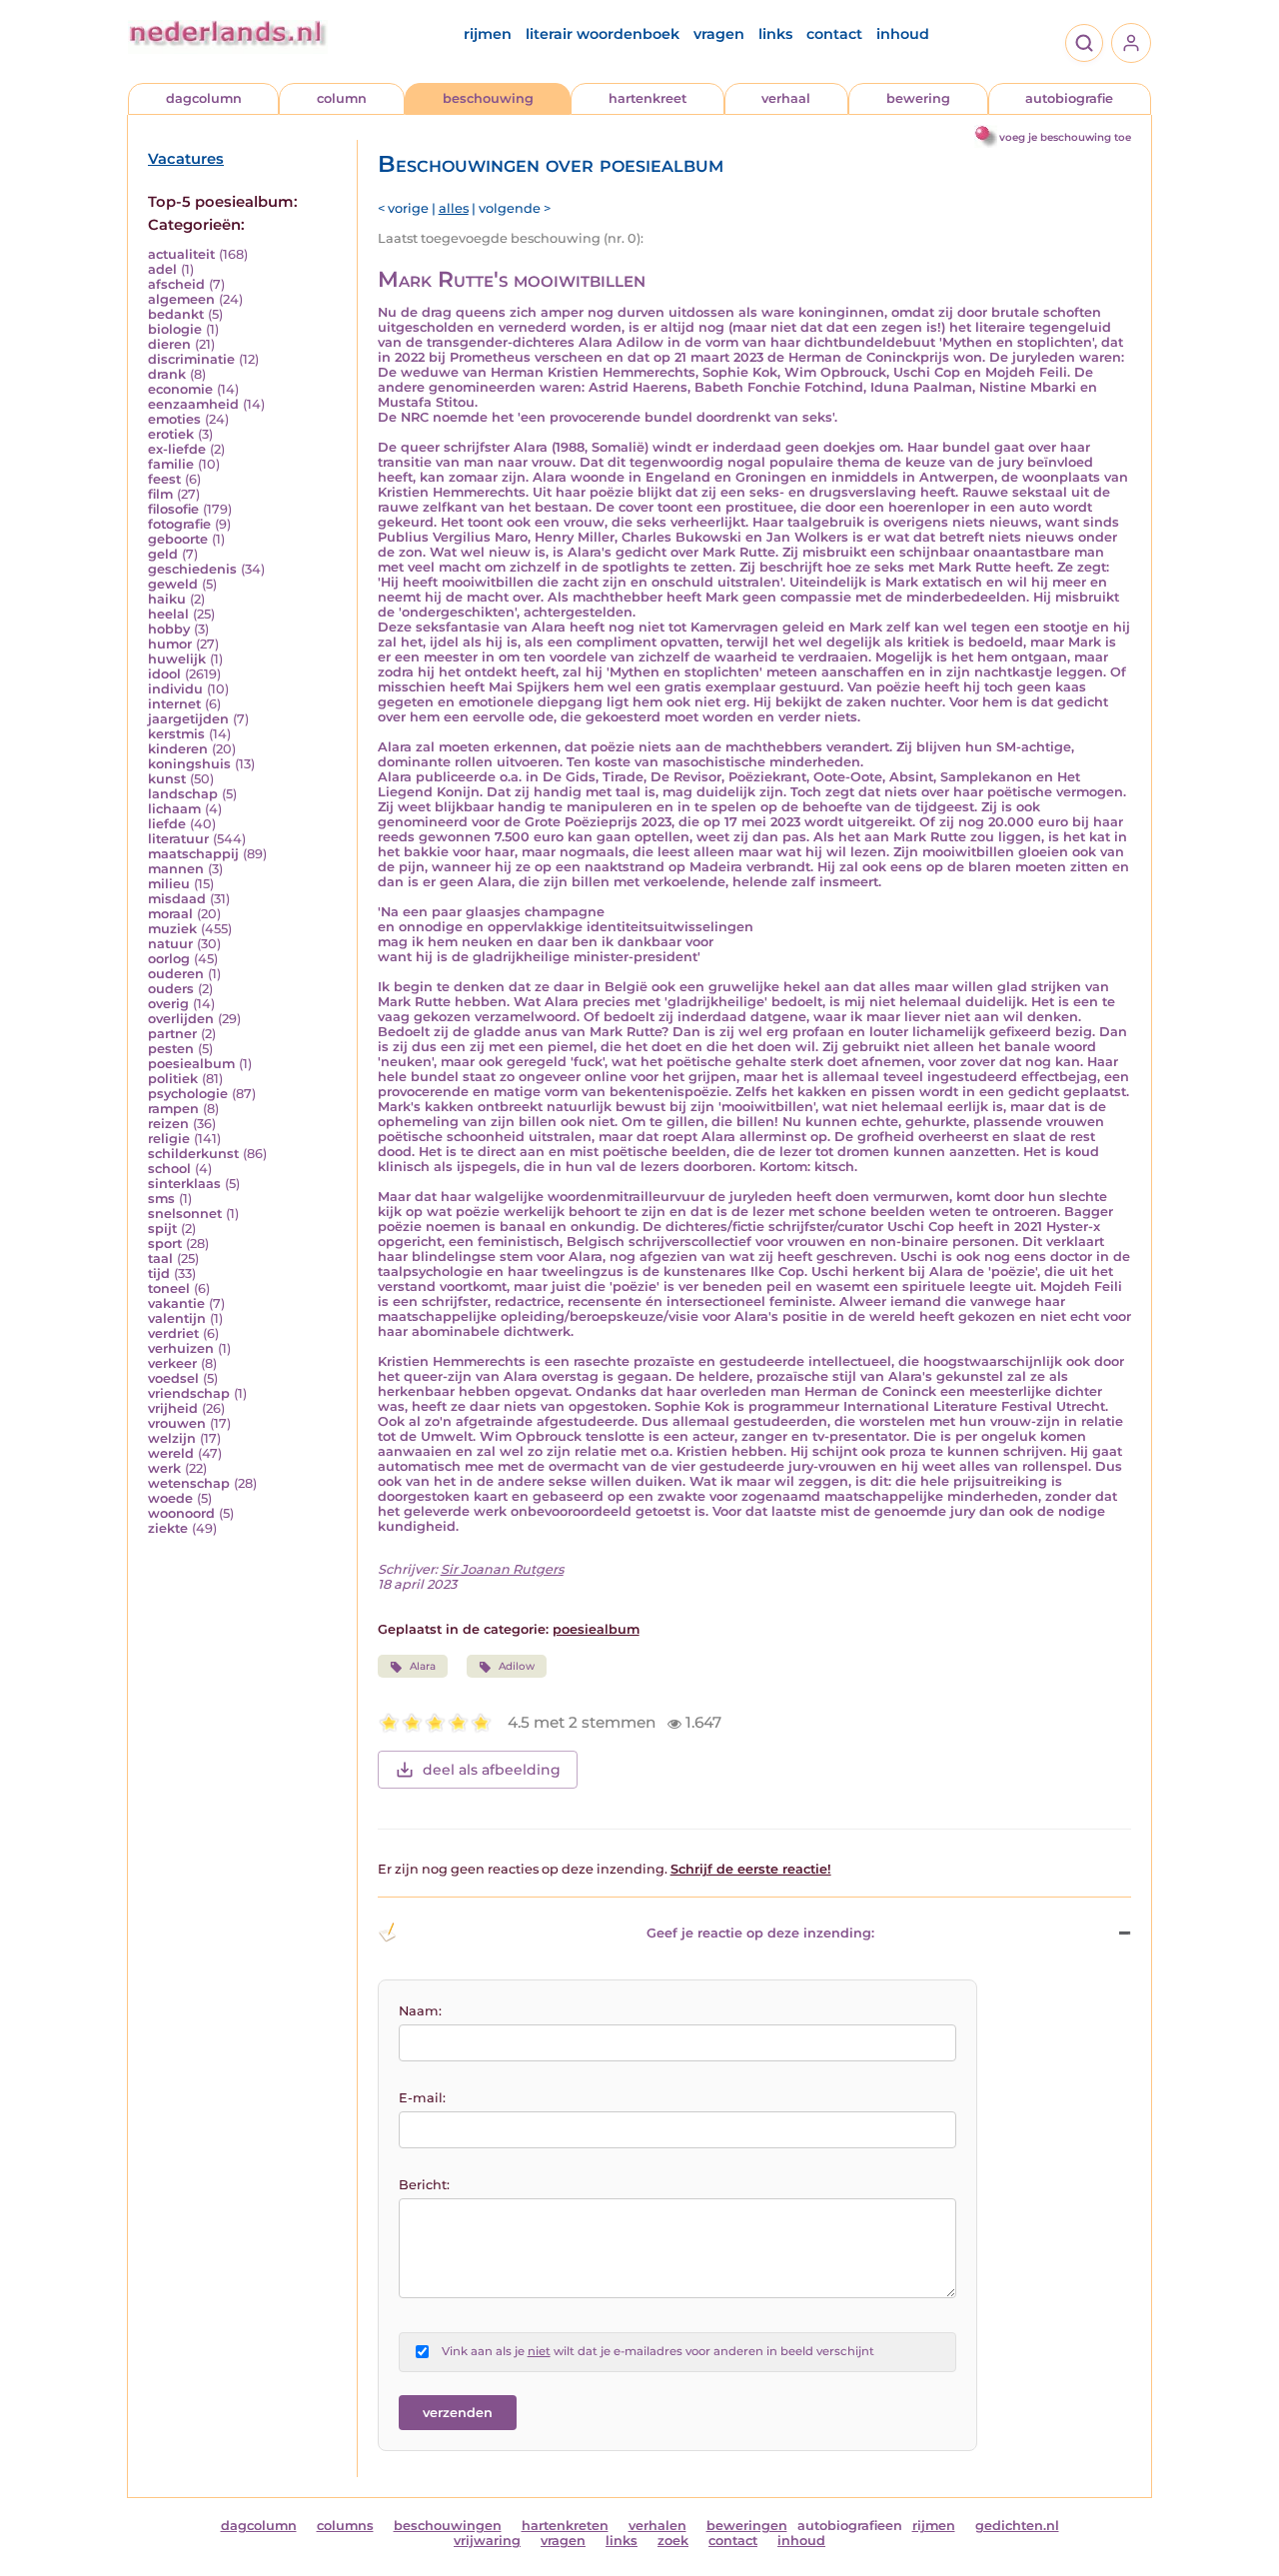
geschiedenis (192, 569)
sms (161, 1199)
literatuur (178, 839)
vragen (719, 34)
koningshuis (189, 764)
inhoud (903, 34)
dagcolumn (204, 98)
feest (164, 479)
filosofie (173, 509)
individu (175, 689)
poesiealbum (191, 1064)
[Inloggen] (1131, 43)
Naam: (420, 2011)
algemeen (181, 299)
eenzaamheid (193, 404)
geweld (173, 584)
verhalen (657, 2526)
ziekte (168, 1528)
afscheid (176, 284)
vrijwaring (487, 2541)
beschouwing (488, 98)
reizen (168, 1124)
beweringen (747, 2526)
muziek (172, 929)
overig (168, 1004)
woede (170, 1498)
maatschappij (193, 854)
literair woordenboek (603, 34)
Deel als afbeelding (492, 1770)
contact (834, 34)
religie (169, 1139)
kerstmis (176, 734)
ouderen (176, 974)
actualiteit (181, 254)
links (775, 34)
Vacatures (186, 159)
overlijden (181, 1019)
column (342, 98)
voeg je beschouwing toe (1065, 137)
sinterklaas (184, 1184)
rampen (173, 1109)
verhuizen (181, 1348)
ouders (171, 989)
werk (164, 1468)
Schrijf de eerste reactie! (751, 1869)
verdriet (173, 1333)
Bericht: (424, 2185)
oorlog (169, 959)
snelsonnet (185, 1214)
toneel (169, 1288)
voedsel (173, 1378)
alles (454, 208)
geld (163, 554)
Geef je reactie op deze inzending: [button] (760, 1933)
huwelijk (177, 659)
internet (174, 704)
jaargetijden (188, 719)
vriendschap (189, 1393)
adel (162, 269)
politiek (173, 1079)
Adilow (517, 1666)
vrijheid (173, 1408)
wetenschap (189, 1483)
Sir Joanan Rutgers (502, 1569)
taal (160, 1259)
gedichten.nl (1017, 2526)
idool (164, 674)
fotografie (179, 524)
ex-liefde (177, 449)
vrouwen (177, 1423)
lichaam (174, 809)
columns (345, 2526)
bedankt (176, 314)
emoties (174, 419)
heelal (168, 614)
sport (165, 1244)
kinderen (178, 749)
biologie (175, 329)
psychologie (188, 1094)
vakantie (176, 1303)
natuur (170, 944)
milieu (169, 884)
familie (171, 464)
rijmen (488, 34)
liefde (167, 824)
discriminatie (191, 359)
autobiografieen (850, 2526)
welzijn (172, 1438)
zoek (673, 2541)
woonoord (181, 1513)
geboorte (178, 539)
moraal (170, 914)
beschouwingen (448, 2526)
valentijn (177, 1318)
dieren (169, 344)
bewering (918, 98)
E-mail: (422, 2098)
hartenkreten (565, 2526)
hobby (169, 629)
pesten (171, 1049)
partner (172, 1034)
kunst (167, 779)
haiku (167, 599)
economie (180, 389)
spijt (162, 1229)
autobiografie (1069, 98)
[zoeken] (1084, 43)
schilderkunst (193, 1154)
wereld (171, 1453)
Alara (423, 1666)
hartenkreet (647, 98)
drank (167, 374)
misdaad (177, 899)
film (160, 494)
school (169, 1169)
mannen (176, 869)
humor (170, 644)
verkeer (172, 1363)
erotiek (171, 434)
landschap (183, 794)
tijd (159, 1274)
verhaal (786, 98)
